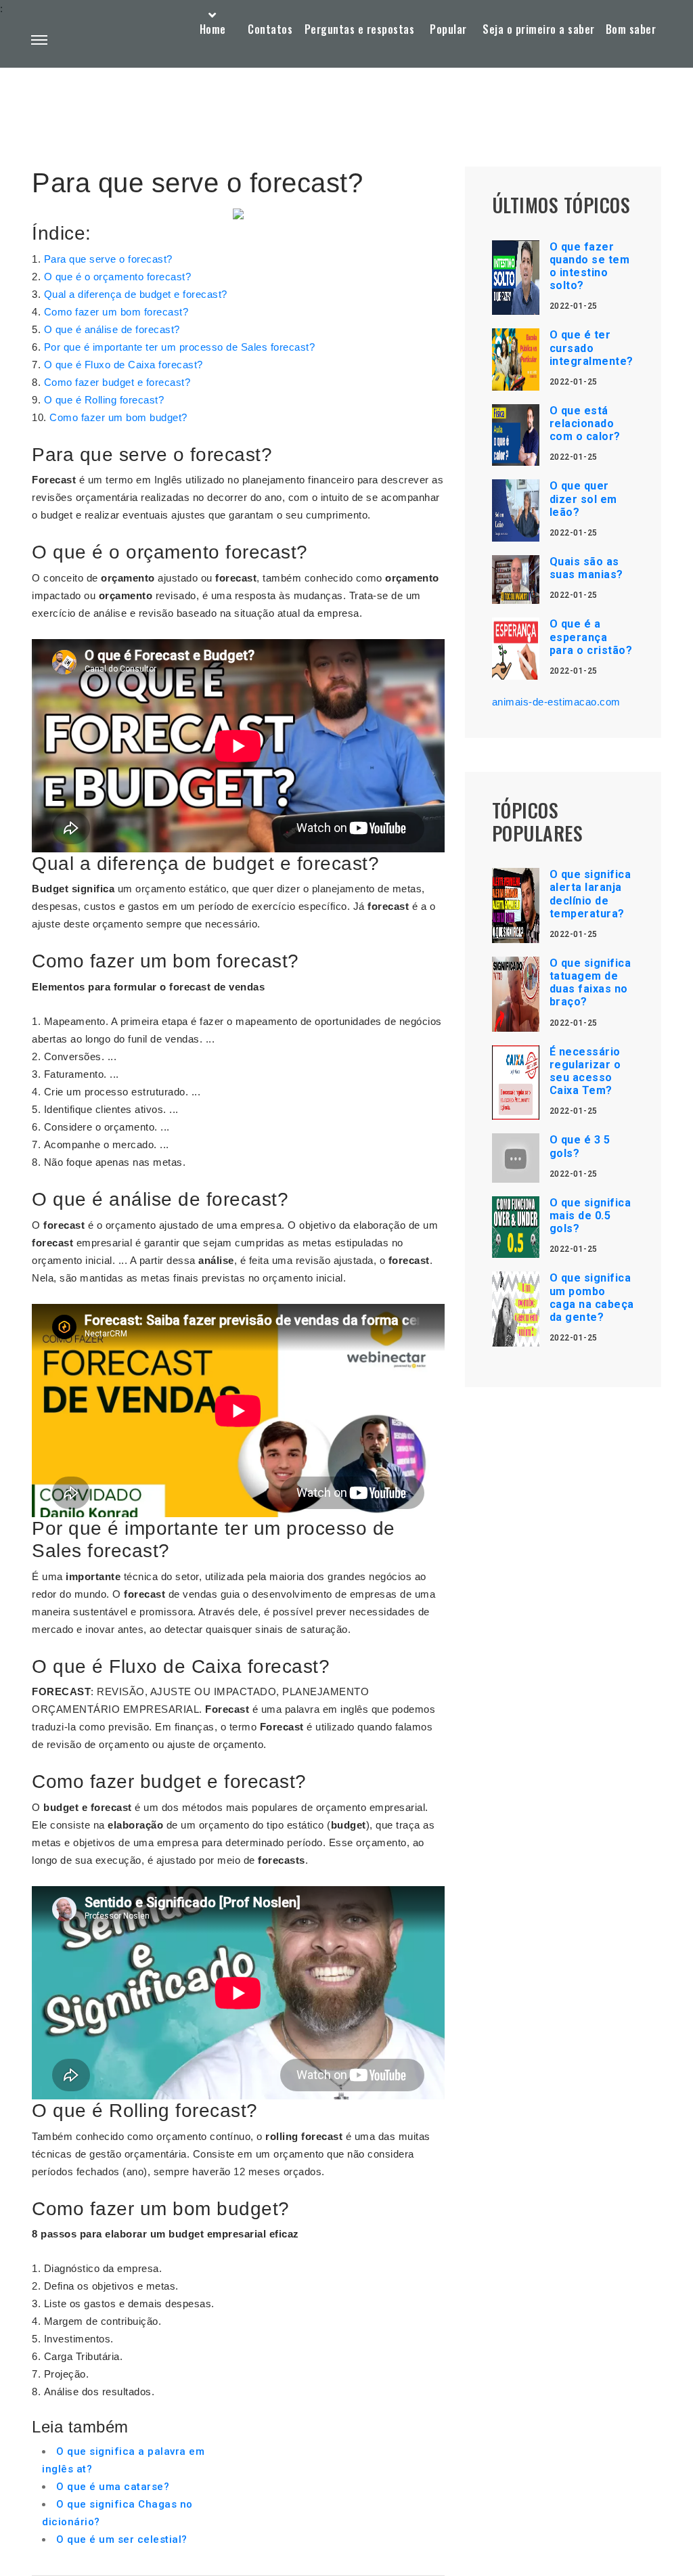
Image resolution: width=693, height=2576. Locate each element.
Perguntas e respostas (360, 29)
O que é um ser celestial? (122, 2539)
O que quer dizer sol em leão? (583, 499)
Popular (448, 29)
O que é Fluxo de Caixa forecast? (124, 365)
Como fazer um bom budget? (118, 417)
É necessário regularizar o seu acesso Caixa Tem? (585, 1071)
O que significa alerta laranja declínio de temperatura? (590, 894)
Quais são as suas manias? (586, 568)
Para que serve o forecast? (108, 259)
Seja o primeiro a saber (539, 29)
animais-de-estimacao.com (556, 702)
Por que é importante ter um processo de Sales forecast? (180, 347)
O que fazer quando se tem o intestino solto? (590, 266)
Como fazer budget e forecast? (117, 382)
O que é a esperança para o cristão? (591, 637)
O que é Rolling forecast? (104, 400)
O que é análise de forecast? (112, 329)
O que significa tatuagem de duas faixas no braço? (590, 983)
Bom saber (631, 29)
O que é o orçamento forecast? (118, 277)
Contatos (270, 29)
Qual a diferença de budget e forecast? (136, 294)
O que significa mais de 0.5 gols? (590, 1216)
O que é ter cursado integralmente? (591, 348)
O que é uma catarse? (113, 2487)
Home (213, 29)
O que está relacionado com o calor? (585, 423)
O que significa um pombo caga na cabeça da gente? (592, 1297)
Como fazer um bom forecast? (116, 312)
